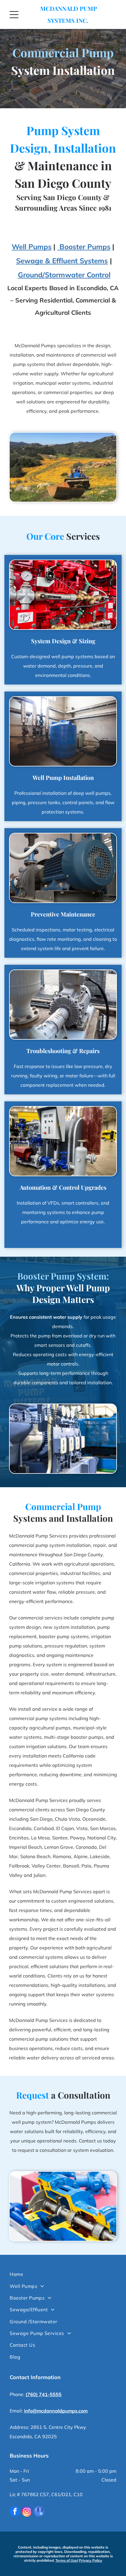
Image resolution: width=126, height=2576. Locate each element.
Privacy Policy (91, 2560)
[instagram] (27, 2512)
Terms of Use (66, 2560)
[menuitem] (63, 2274)
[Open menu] (14, 15)
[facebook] (15, 2512)
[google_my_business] (39, 2512)
